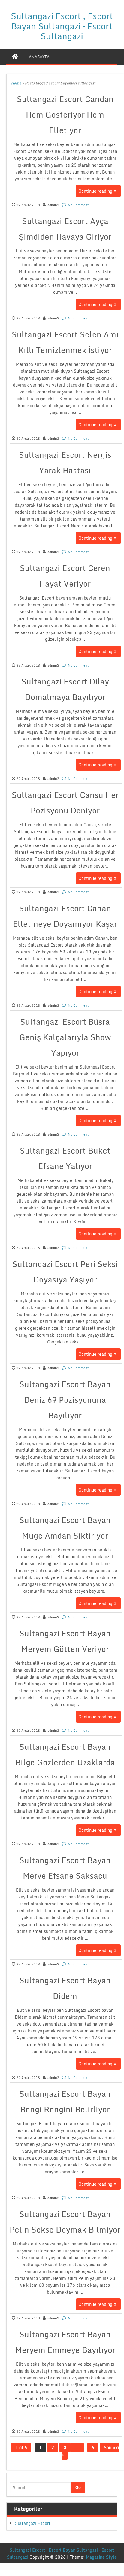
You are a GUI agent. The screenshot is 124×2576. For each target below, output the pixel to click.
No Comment (78, 205)
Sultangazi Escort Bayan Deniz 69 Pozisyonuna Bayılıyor (65, 1400)
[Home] (15, 57)
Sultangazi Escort (33, 2523)
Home (16, 83)
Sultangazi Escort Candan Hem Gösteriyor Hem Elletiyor (65, 115)
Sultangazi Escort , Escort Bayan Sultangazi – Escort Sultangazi (62, 26)
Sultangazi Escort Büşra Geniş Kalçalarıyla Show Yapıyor (65, 1037)
